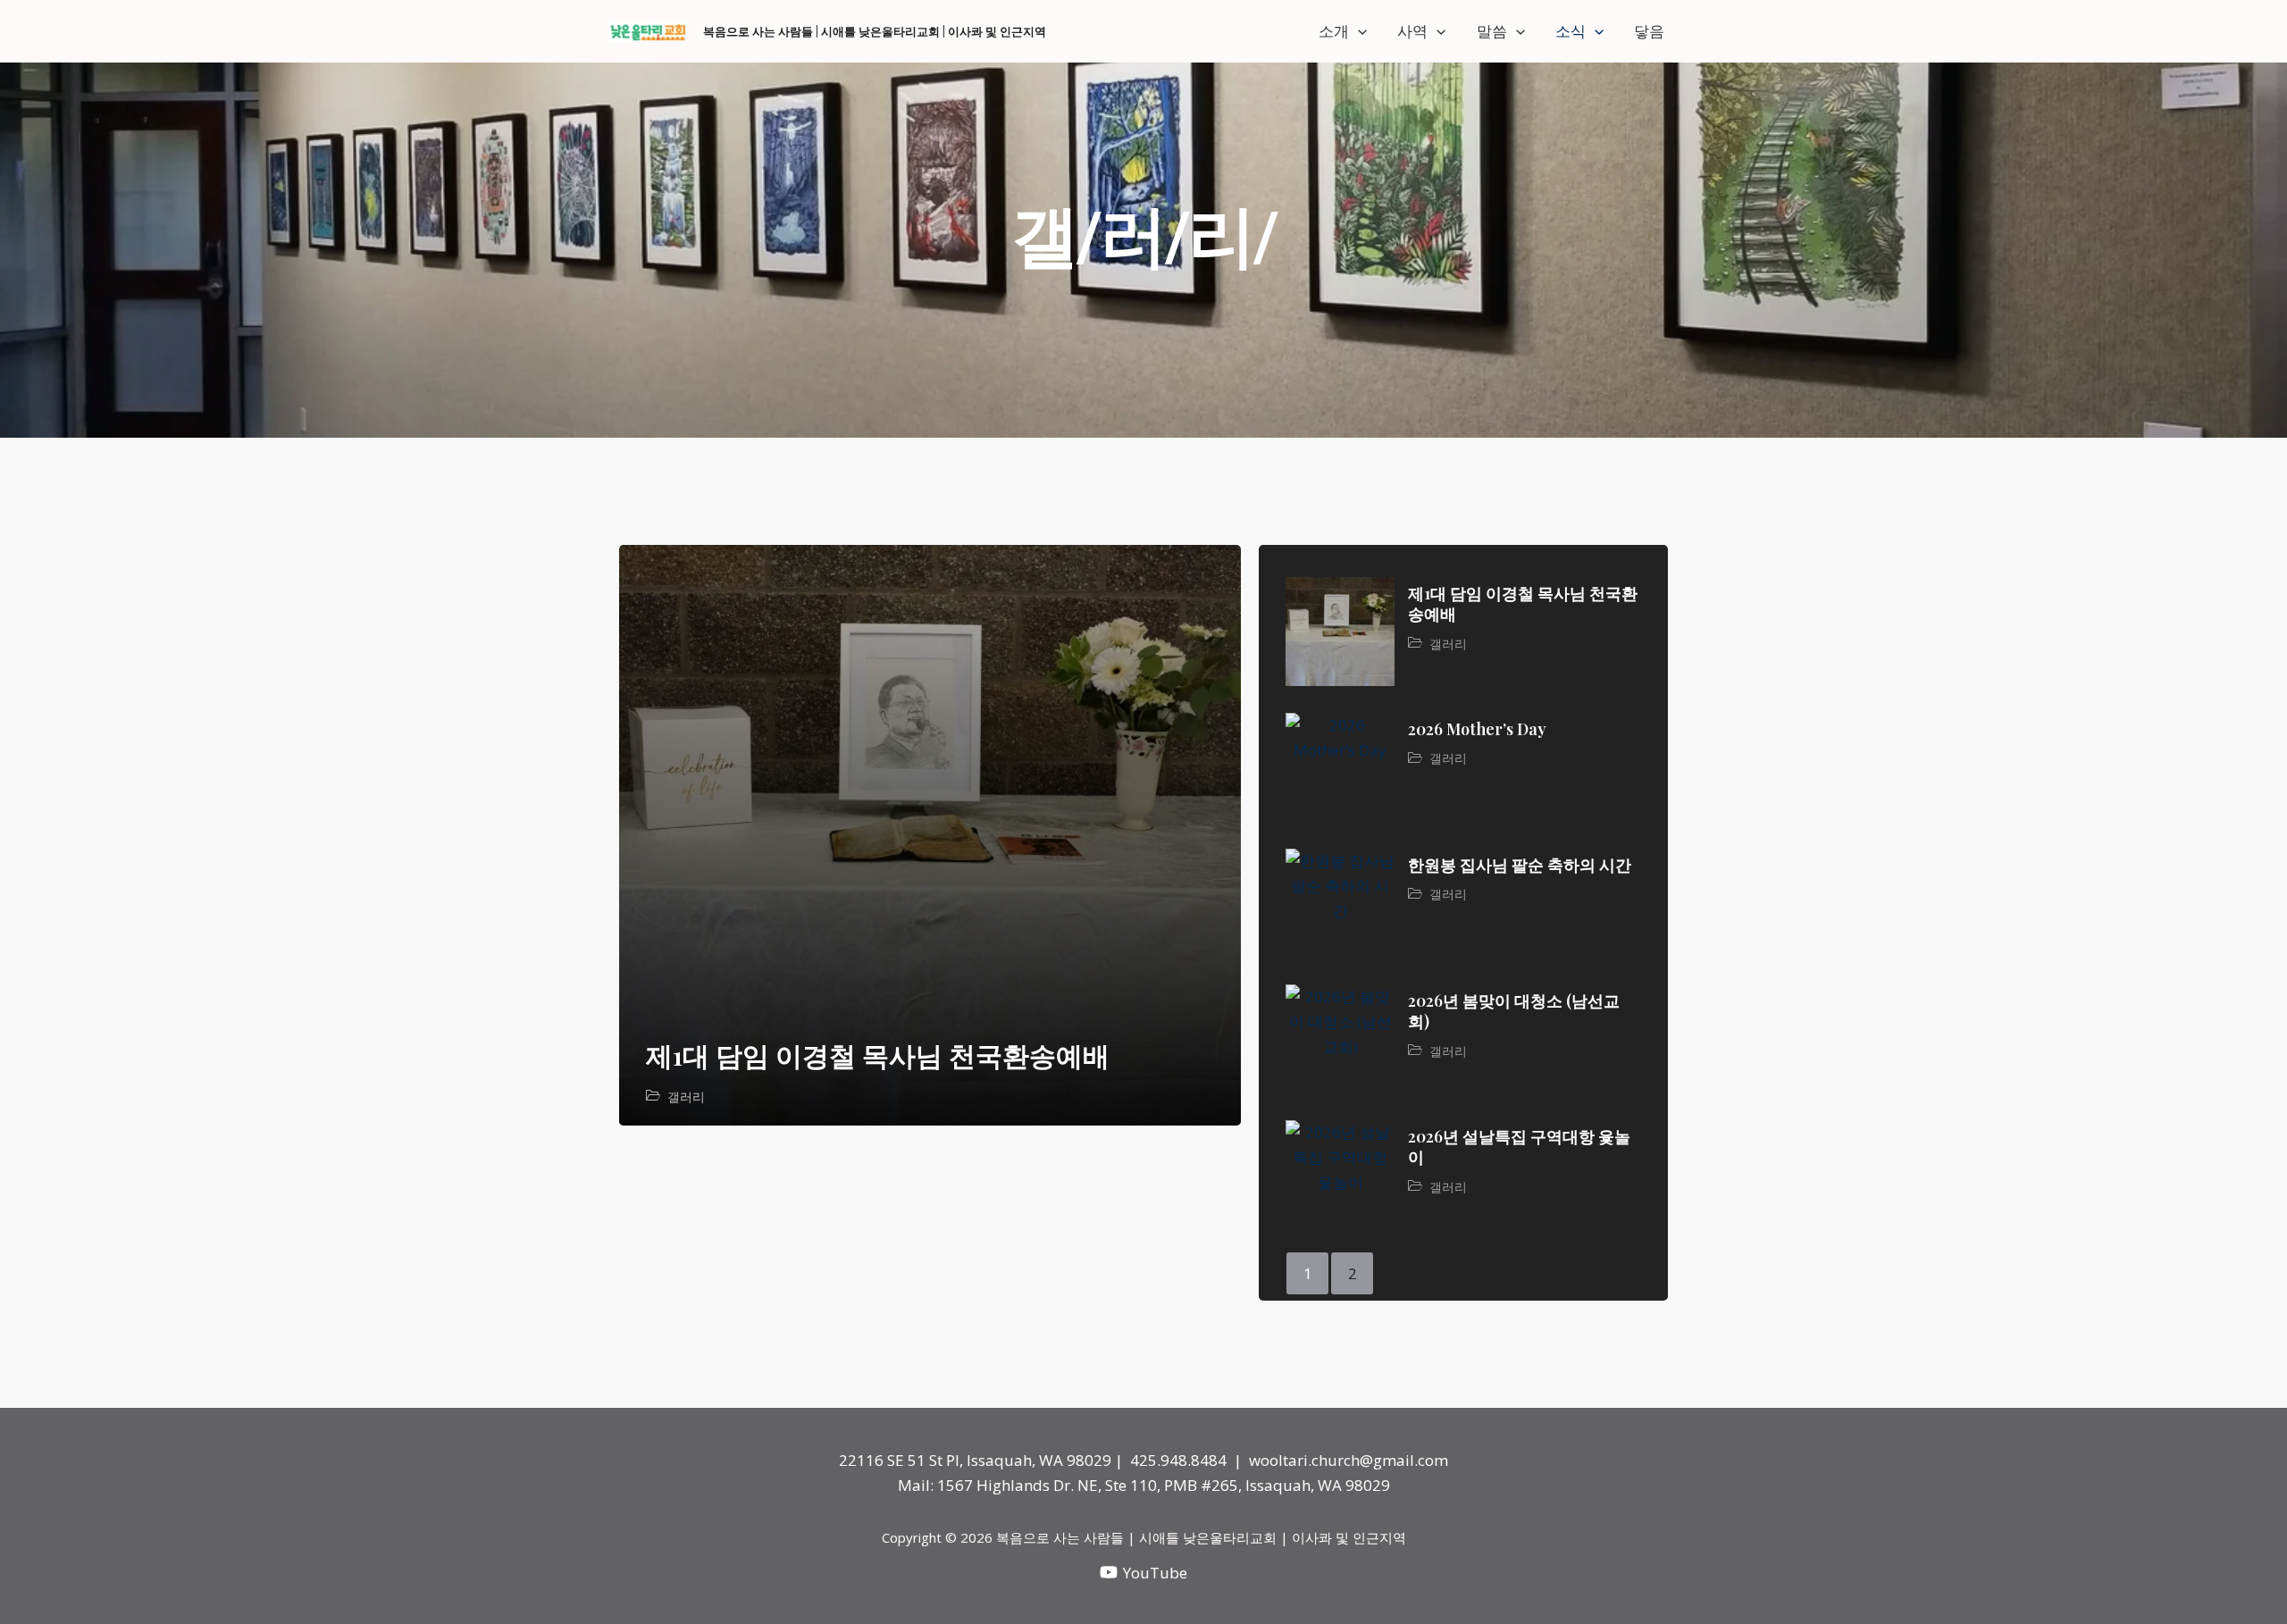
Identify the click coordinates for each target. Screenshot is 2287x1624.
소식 (1571, 31)
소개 (1334, 31)
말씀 (1492, 31)
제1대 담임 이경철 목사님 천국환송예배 (878, 1055)
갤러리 (686, 1097)
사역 (1412, 31)
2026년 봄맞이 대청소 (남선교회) (1514, 1011)
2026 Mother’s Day (1477, 729)
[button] (1358, 31)
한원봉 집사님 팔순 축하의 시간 (1520, 865)
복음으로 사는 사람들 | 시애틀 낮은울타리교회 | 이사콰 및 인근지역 (875, 31)
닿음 (1649, 31)
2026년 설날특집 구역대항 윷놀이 (1519, 1147)
